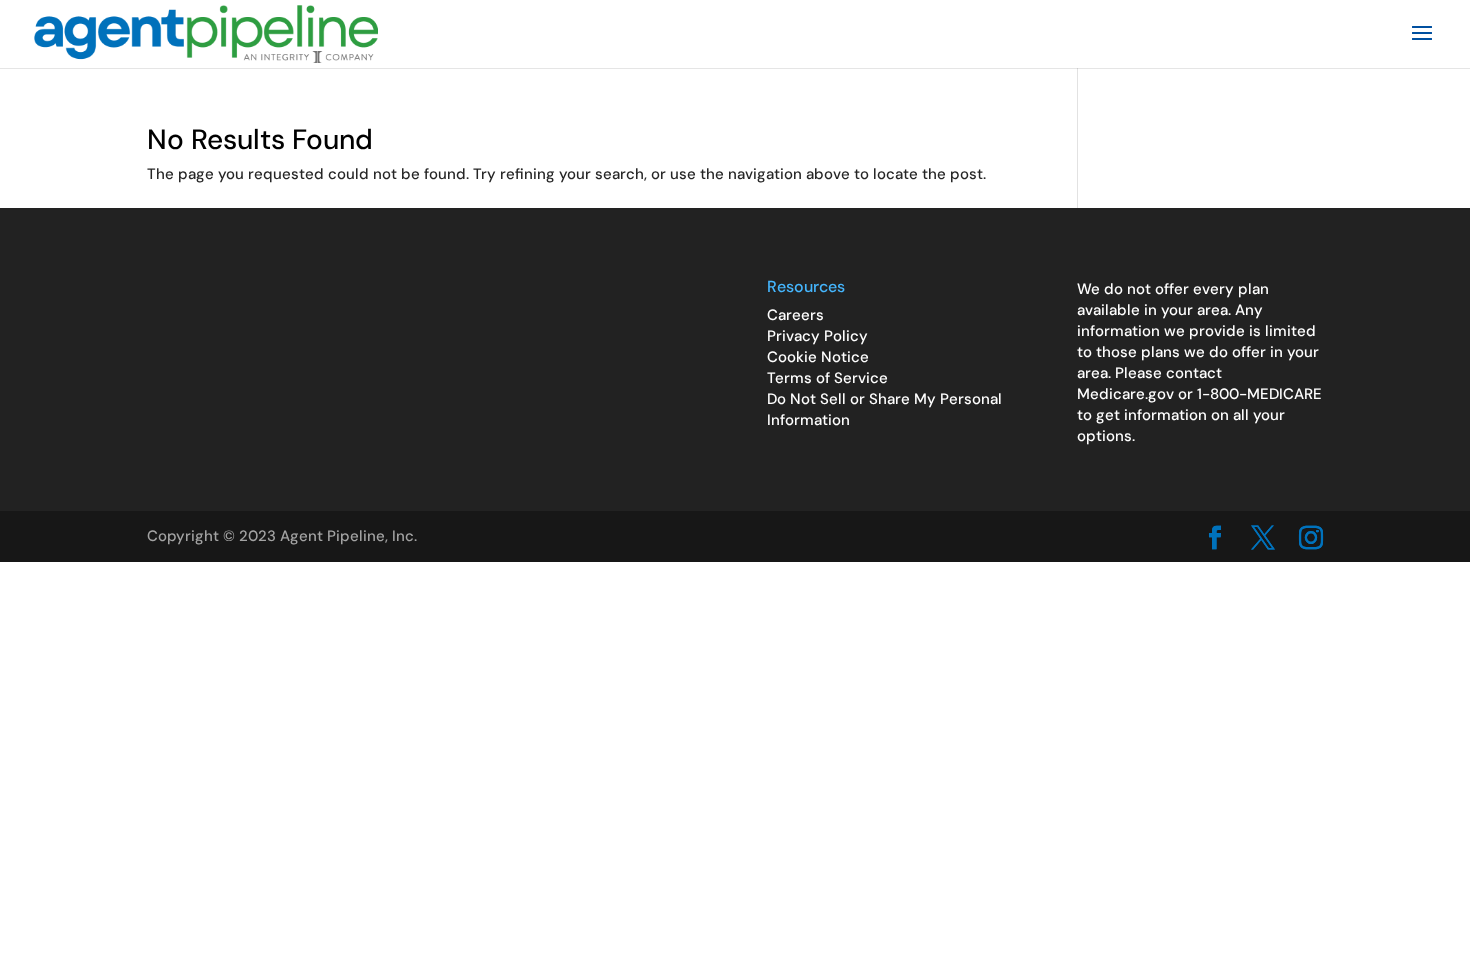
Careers (795, 315)
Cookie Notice (818, 357)
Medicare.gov (1125, 394)
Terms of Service (827, 378)
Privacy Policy (817, 336)
